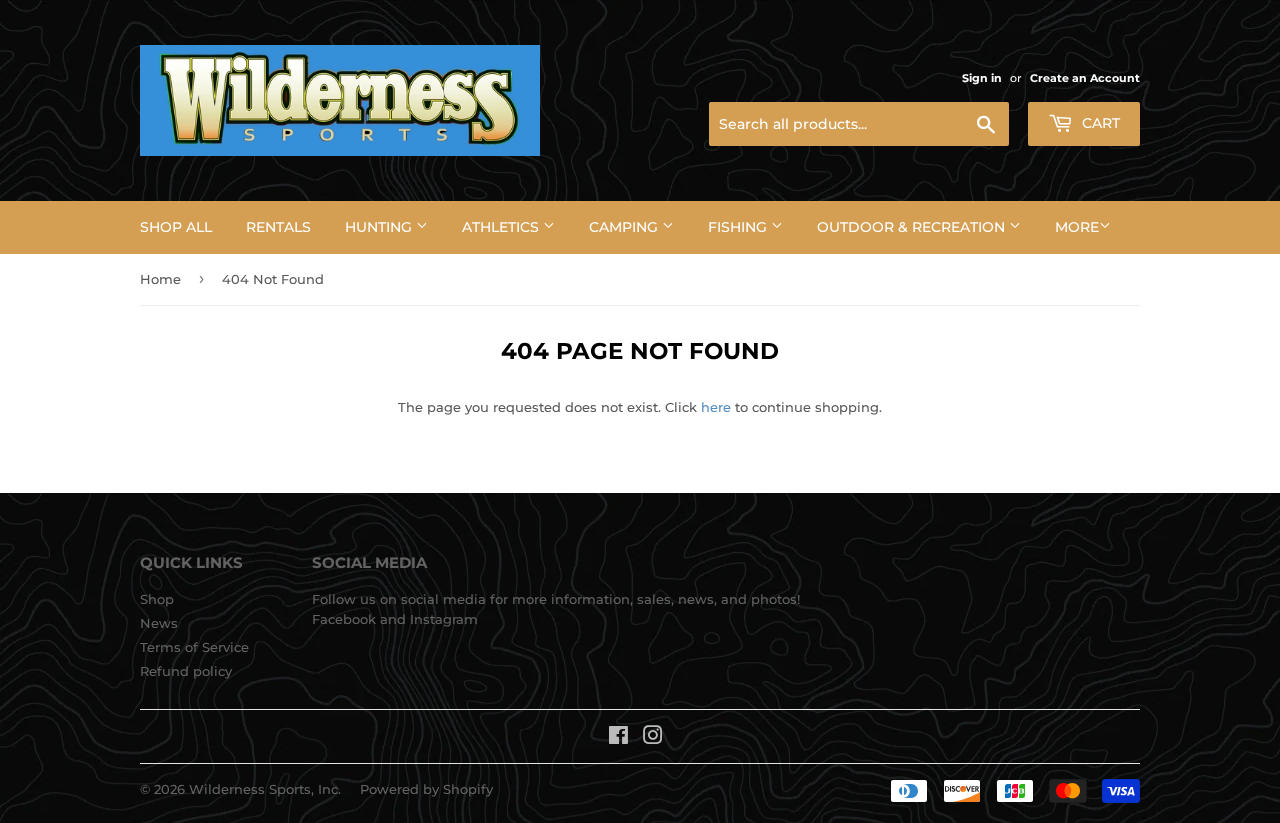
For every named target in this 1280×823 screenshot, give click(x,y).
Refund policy (186, 671)
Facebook (344, 619)
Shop (157, 599)
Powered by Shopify (426, 789)
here (716, 407)
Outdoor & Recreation (913, 227)
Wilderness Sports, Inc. (265, 789)
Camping (625, 227)
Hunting (380, 227)
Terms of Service (194, 647)
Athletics (502, 227)
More (1077, 227)
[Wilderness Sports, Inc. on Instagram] (653, 738)
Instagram (444, 619)
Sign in (982, 78)
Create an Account (1085, 78)
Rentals (278, 227)
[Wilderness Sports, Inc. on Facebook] (618, 738)
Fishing (739, 227)
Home (160, 279)
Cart (1099, 123)
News (159, 623)
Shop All (176, 227)
